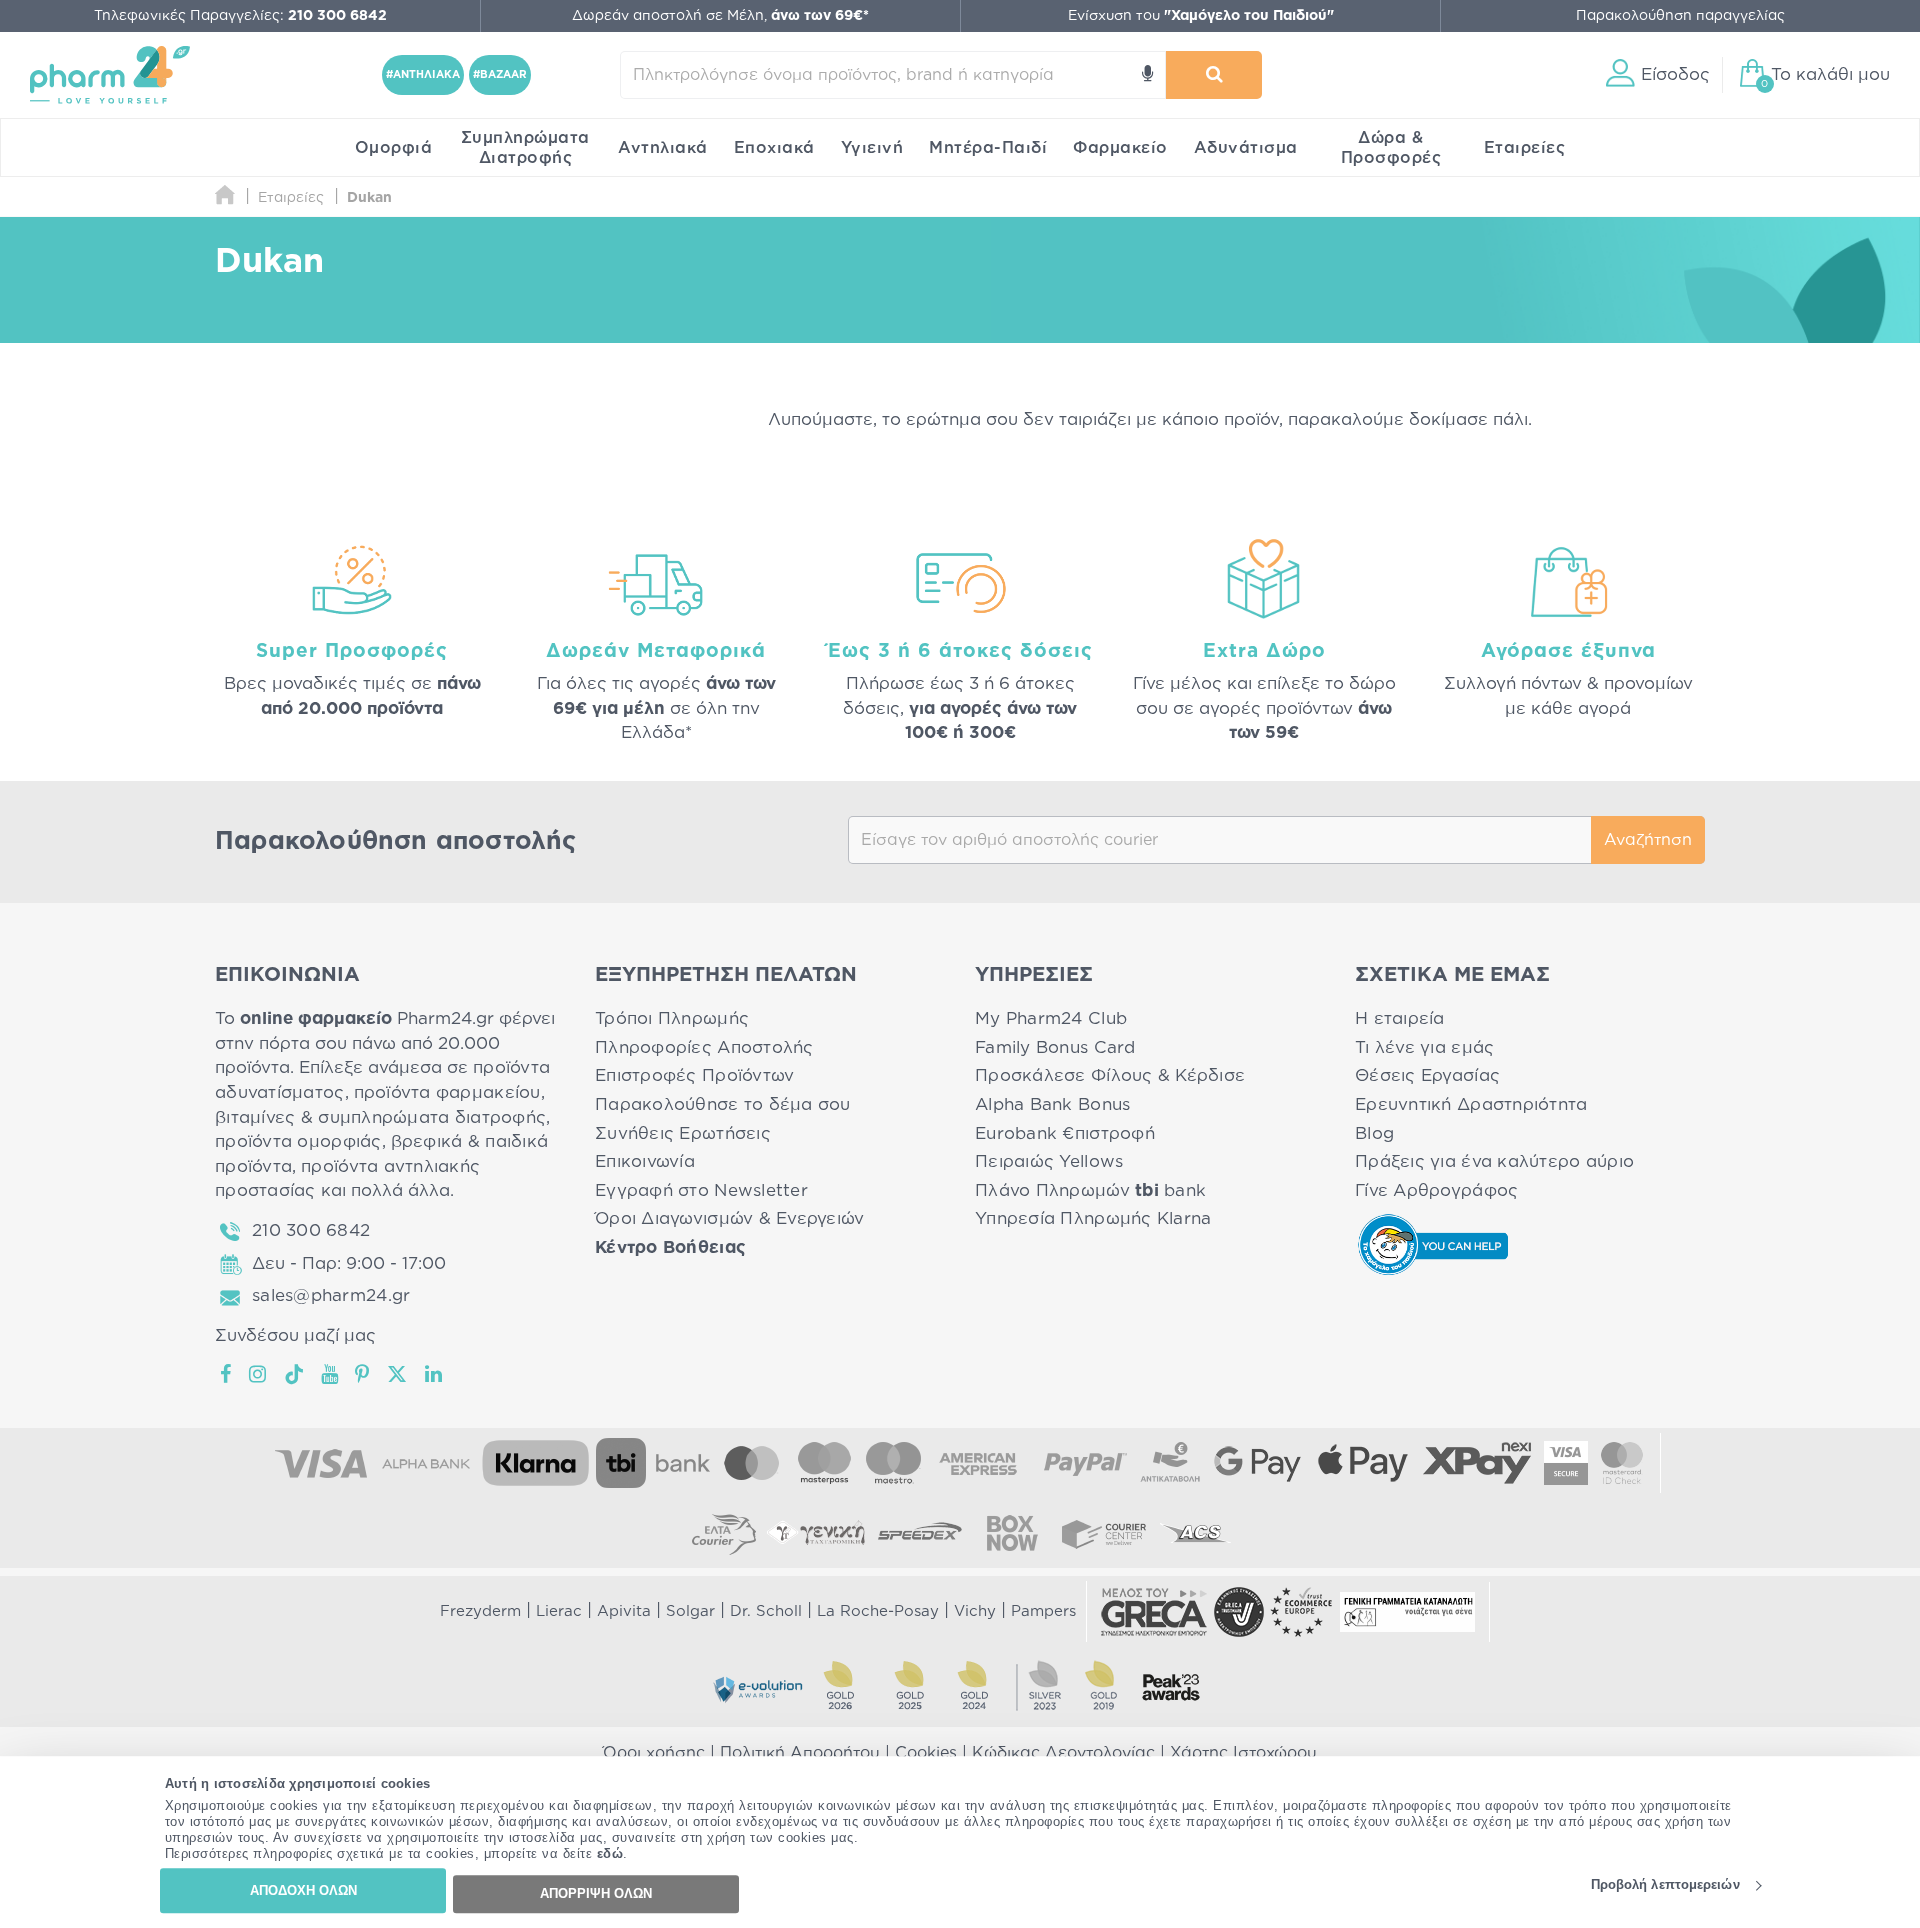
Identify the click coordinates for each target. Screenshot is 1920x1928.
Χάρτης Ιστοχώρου (1243, 1753)
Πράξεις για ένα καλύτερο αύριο (1494, 1161)
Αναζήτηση (1648, 840)
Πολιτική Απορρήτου (800, 1753)
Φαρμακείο (1120, 148)
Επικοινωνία (645, 1161)
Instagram (259, 1374)
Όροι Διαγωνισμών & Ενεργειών (730, 1218)
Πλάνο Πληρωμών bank (1090, 1190)
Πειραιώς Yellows (1049, 1161)
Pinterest (363, 1374)
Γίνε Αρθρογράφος (1436, 1190)
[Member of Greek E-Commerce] (1154, 1612)
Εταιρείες (1525, 148)
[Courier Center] (1104, 1533)
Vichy (975, 1611)
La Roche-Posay (878, 1611)
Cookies (926, 1753)
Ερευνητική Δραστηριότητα (1471, 1104)
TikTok (295, 1374)
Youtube (330, 1374)
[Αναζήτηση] (1214, 75)
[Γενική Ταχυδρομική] (816, 1533)
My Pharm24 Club (1051, 1018)
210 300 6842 (311, 1230)
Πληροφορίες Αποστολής (704, 1047)
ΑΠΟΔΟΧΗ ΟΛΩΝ (303, 1890)
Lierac (559, 1611)
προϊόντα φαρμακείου (447, 1092)
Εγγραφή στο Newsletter (701, 1190)
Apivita (624, 1611)
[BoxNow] (1012, 1533)
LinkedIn (435, 1374)
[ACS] (1196, 1533)
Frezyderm (480, 1611)
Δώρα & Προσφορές (1391, 148)
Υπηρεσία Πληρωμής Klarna (1093, 1218)
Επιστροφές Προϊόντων (694, 1075)
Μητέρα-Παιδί (988, 148)
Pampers (1043, 1611)
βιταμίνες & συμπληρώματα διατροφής (380, 1117)
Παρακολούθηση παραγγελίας (1680, 16)
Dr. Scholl (766, 1611)
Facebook (227, 1374)
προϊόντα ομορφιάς (298, 1141)
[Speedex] (920, 1533)
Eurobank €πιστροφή (1065, 1133)
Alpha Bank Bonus (1052, 1104)
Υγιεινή (872, 148)
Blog (1374, 1133)
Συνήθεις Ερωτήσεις (683, 1133)
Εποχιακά (774, 148)
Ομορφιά (394, 148)
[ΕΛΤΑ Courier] (724, 1533)
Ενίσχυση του (1201, 16)
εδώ (610, 1854)
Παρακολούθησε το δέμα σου (723, 1104)
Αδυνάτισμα (1246, 148)
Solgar (690, 1611)
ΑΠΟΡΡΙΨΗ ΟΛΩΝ (596, 1893)
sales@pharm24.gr (331, 1295)
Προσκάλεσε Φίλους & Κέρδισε (1110, 1075)
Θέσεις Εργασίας (1427, 1075)
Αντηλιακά (663, 148)
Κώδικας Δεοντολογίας (1063, 1753)
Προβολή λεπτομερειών (1665, 1885)
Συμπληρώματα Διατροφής (525, 148)
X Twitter (398, 1374)
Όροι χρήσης (654, 1753)
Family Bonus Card (1055, 1047)
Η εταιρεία (1400, 1018)
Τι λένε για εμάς (1424, 1047)
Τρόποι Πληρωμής (672, 1018)
